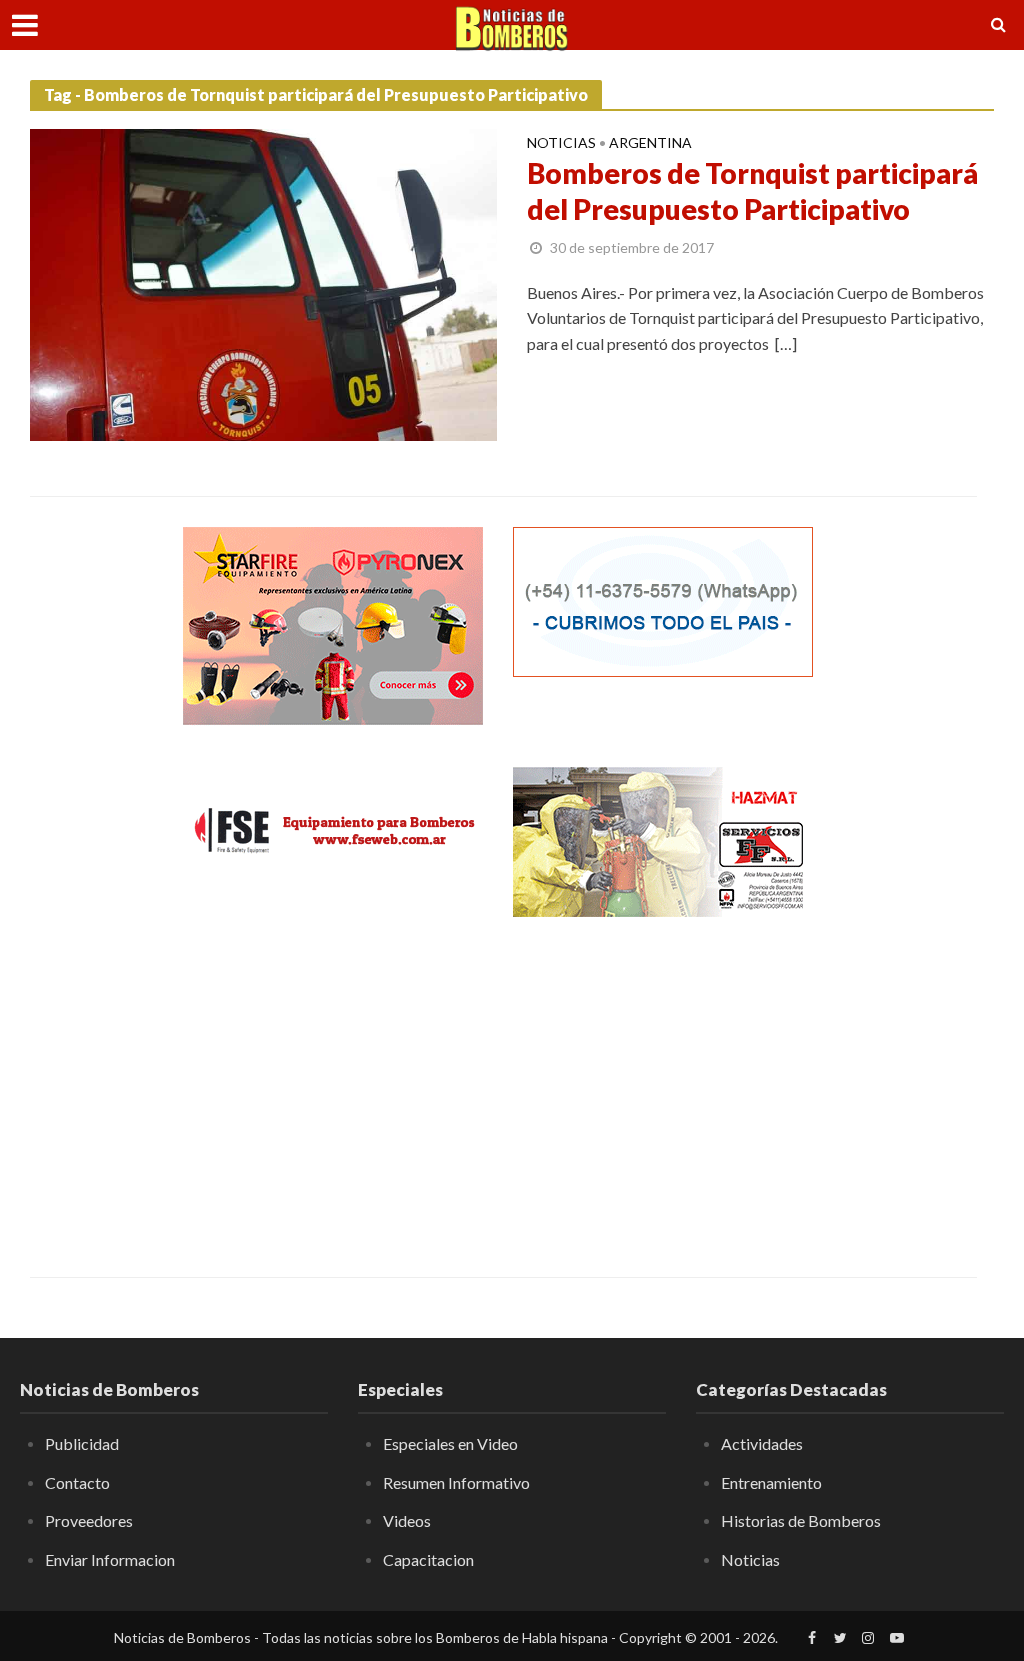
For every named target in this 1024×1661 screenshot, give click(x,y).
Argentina (650, 143)
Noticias (561, 143)
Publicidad (82, 1443)
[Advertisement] (333, 1082)
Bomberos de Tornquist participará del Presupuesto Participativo (752, 191)
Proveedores (89, 1520)
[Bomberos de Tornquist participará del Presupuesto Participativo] (263, 282)
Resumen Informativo (456, 1482)
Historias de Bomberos (801, 1520)
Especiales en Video (450, 1443)
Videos (407, 1520)
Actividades (762, 1443)
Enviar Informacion (110, 1559)
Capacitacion (428, 1559)
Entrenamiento (771, 1482)
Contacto (77, 1482)
